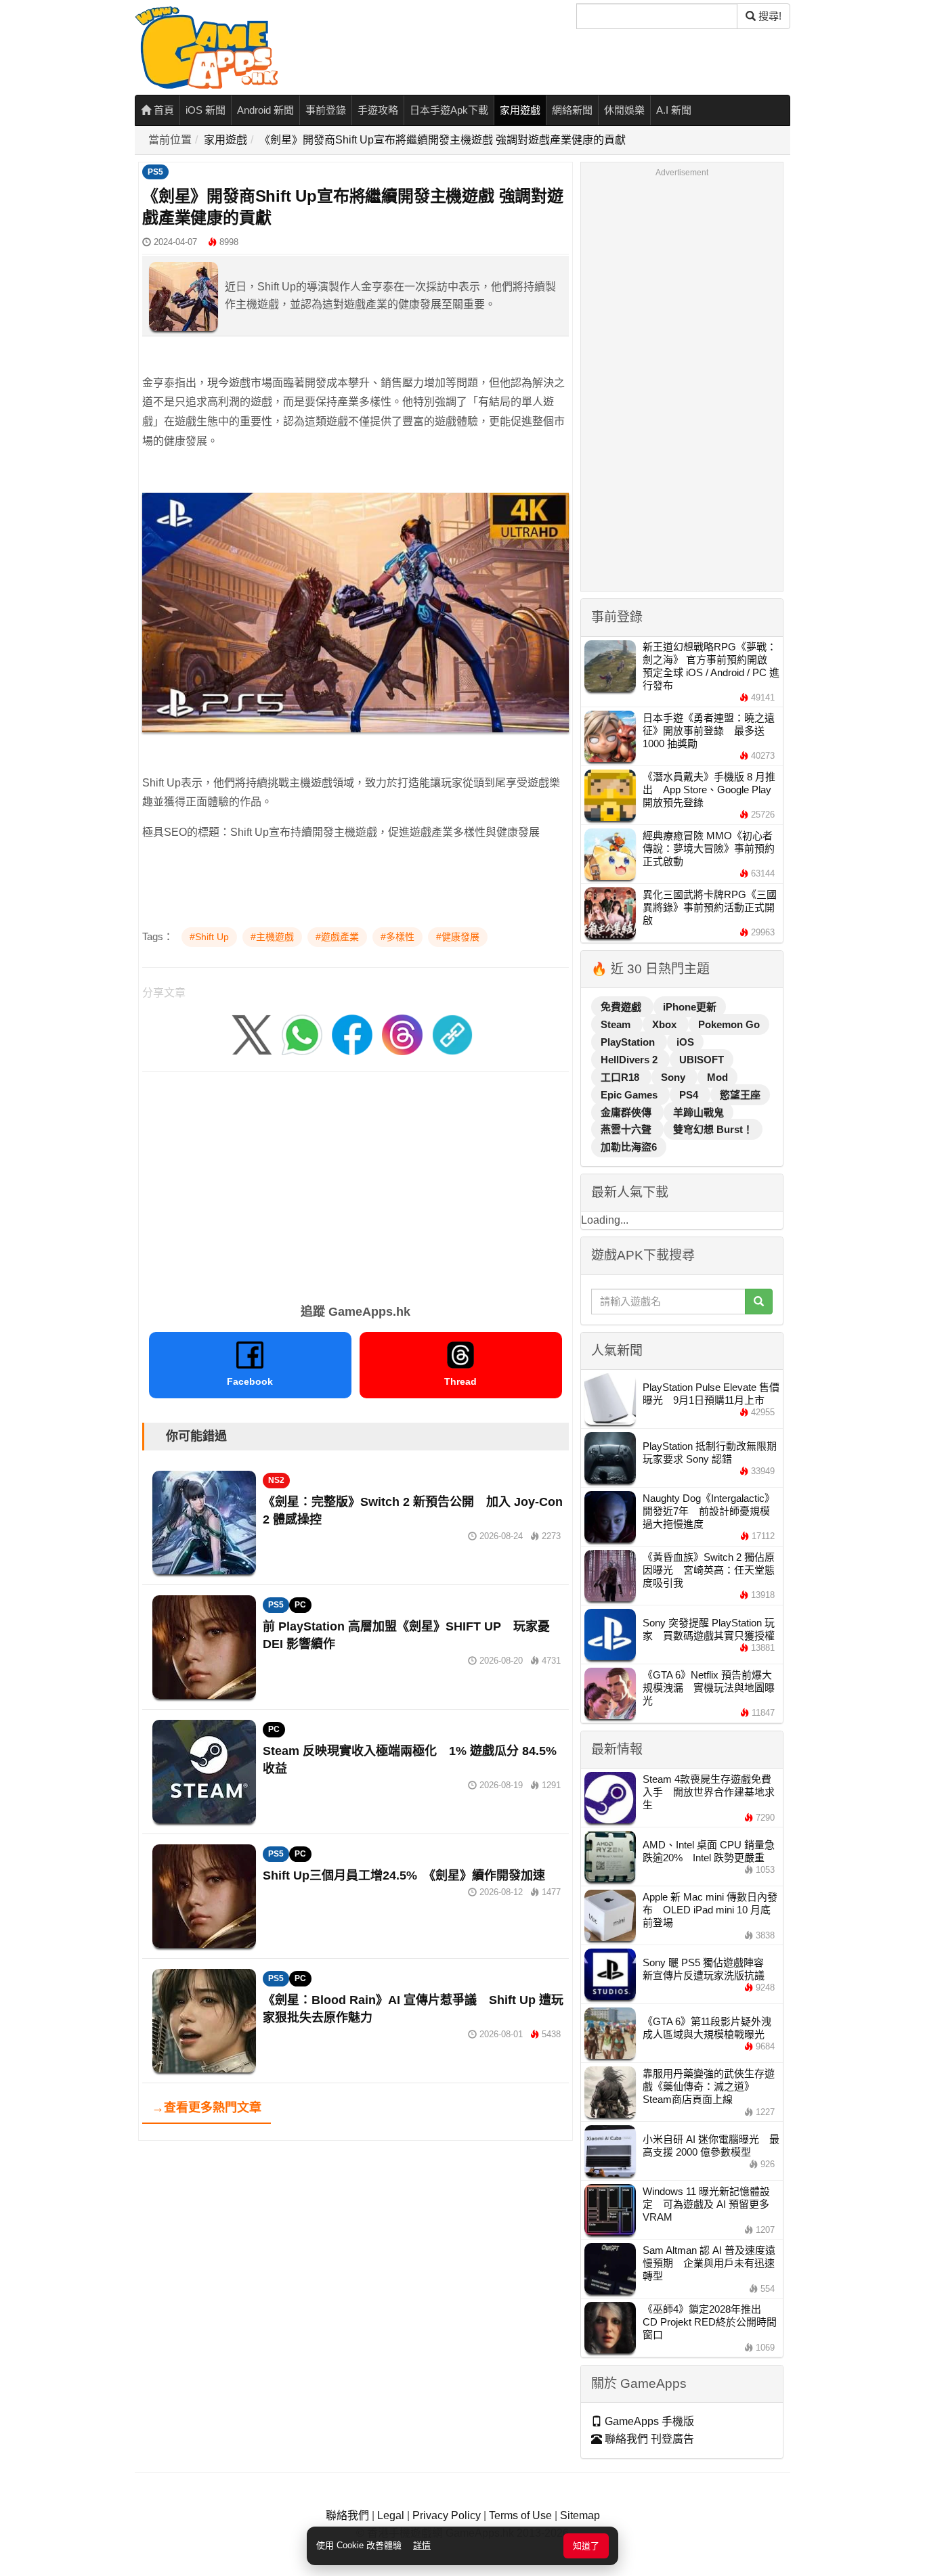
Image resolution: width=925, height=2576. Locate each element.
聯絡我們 (347, 2515)
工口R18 (621, 1077)
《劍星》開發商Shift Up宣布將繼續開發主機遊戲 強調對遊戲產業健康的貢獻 (443, 140)
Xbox (666, 1024)
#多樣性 (397, 937)
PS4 (690, 1095)
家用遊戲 (520, 110)
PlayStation (629, 1042)
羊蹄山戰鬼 (698, 1112)
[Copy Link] (452, 1035)
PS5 (155, 172)
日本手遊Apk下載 (449, 110)
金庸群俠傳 (627, 1112)
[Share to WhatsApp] (302, 1035)
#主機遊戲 (272, 937)
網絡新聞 (572, 110)
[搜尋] (759, 1302)
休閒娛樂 (624, 110)
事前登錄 (326, 110)
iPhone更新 (690, 1007)
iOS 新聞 (206, 110)
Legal (391, 2515)
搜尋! (769, 16)
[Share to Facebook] (352, 1035)
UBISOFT (702, 1060)
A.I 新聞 (674, 110)
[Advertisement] (356, 1183)
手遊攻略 (378, 110)
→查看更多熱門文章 (207, 2108)
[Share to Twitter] (252, 1035)
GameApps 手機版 (648, 2421)
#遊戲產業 (337, 937)
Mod (717, 1077)
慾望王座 (740, 1095)
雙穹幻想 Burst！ (713, 1129)
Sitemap (580, 2515)
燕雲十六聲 (627, 1129)
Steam (617, 1024)
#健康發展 (458, 937)
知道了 (586, 2546)
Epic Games (630, 1095)
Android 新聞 (265, 110)
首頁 (163, 110)
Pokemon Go (729, 1024)
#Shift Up (209, 937)
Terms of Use (520, 2515)
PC (300, 1605)
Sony (674, 1077)
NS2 (276, 1480)
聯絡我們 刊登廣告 (648, 2439)
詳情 (422, 2545)
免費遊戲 (622, 1007)
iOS (685, 1042)
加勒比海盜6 (629, 1147)
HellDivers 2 (630, 1060)
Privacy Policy (447, 2515)
